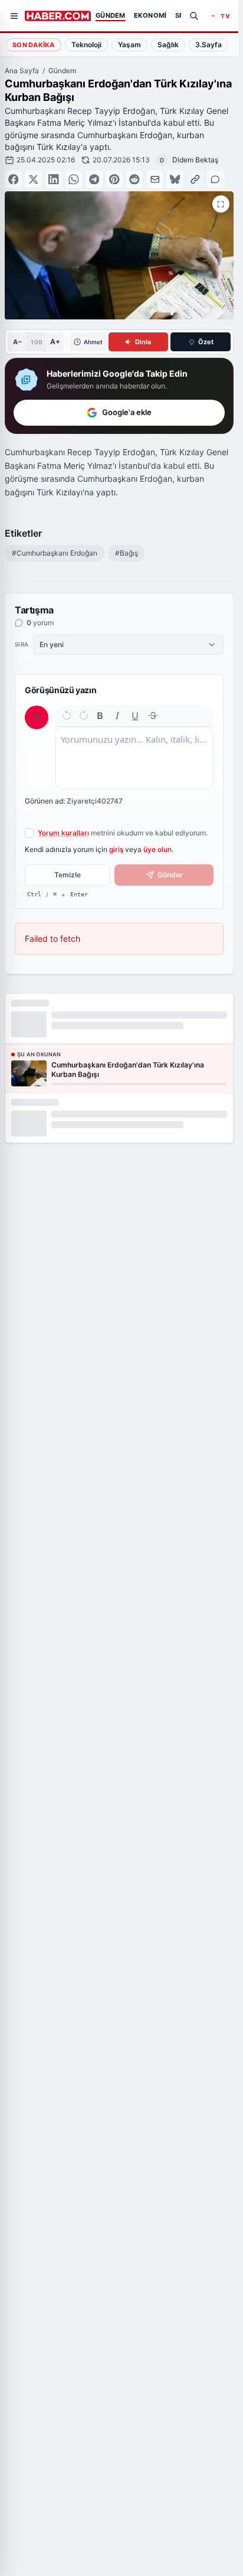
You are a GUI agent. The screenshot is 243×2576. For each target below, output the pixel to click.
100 (36, 342)
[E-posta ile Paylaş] (155, 179)
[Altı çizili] (135, 716)
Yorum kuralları (63, 833)
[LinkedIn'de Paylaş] (54, 179)
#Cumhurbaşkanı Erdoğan (55, 553)
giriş (116, 849)
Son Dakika (34, 45)
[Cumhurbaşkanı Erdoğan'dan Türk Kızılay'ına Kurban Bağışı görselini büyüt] (221, 204)
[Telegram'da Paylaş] (94, 179)
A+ (55, 342)
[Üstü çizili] (153, 716)
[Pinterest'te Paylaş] (114, 179)
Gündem (62, 71)
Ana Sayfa (22, 71)
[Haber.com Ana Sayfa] (58, 16)
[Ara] (194, 16)
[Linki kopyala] (196, 179)
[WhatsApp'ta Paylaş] (74, 179)
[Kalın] (100, 716)
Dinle (143, 342)
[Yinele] (84, 716)
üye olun (157, 849)
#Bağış (127, 553)
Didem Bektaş (195, 160)
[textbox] (134, 758)
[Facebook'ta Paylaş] (13, 179)
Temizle (68, 875)
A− (17, 342)
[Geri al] (67, 716)
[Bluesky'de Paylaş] (175, 179)
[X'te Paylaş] (33, 179)
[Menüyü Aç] (14, 16)
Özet (206, 342)
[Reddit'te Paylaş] (135, 179)
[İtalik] (117, 716)
